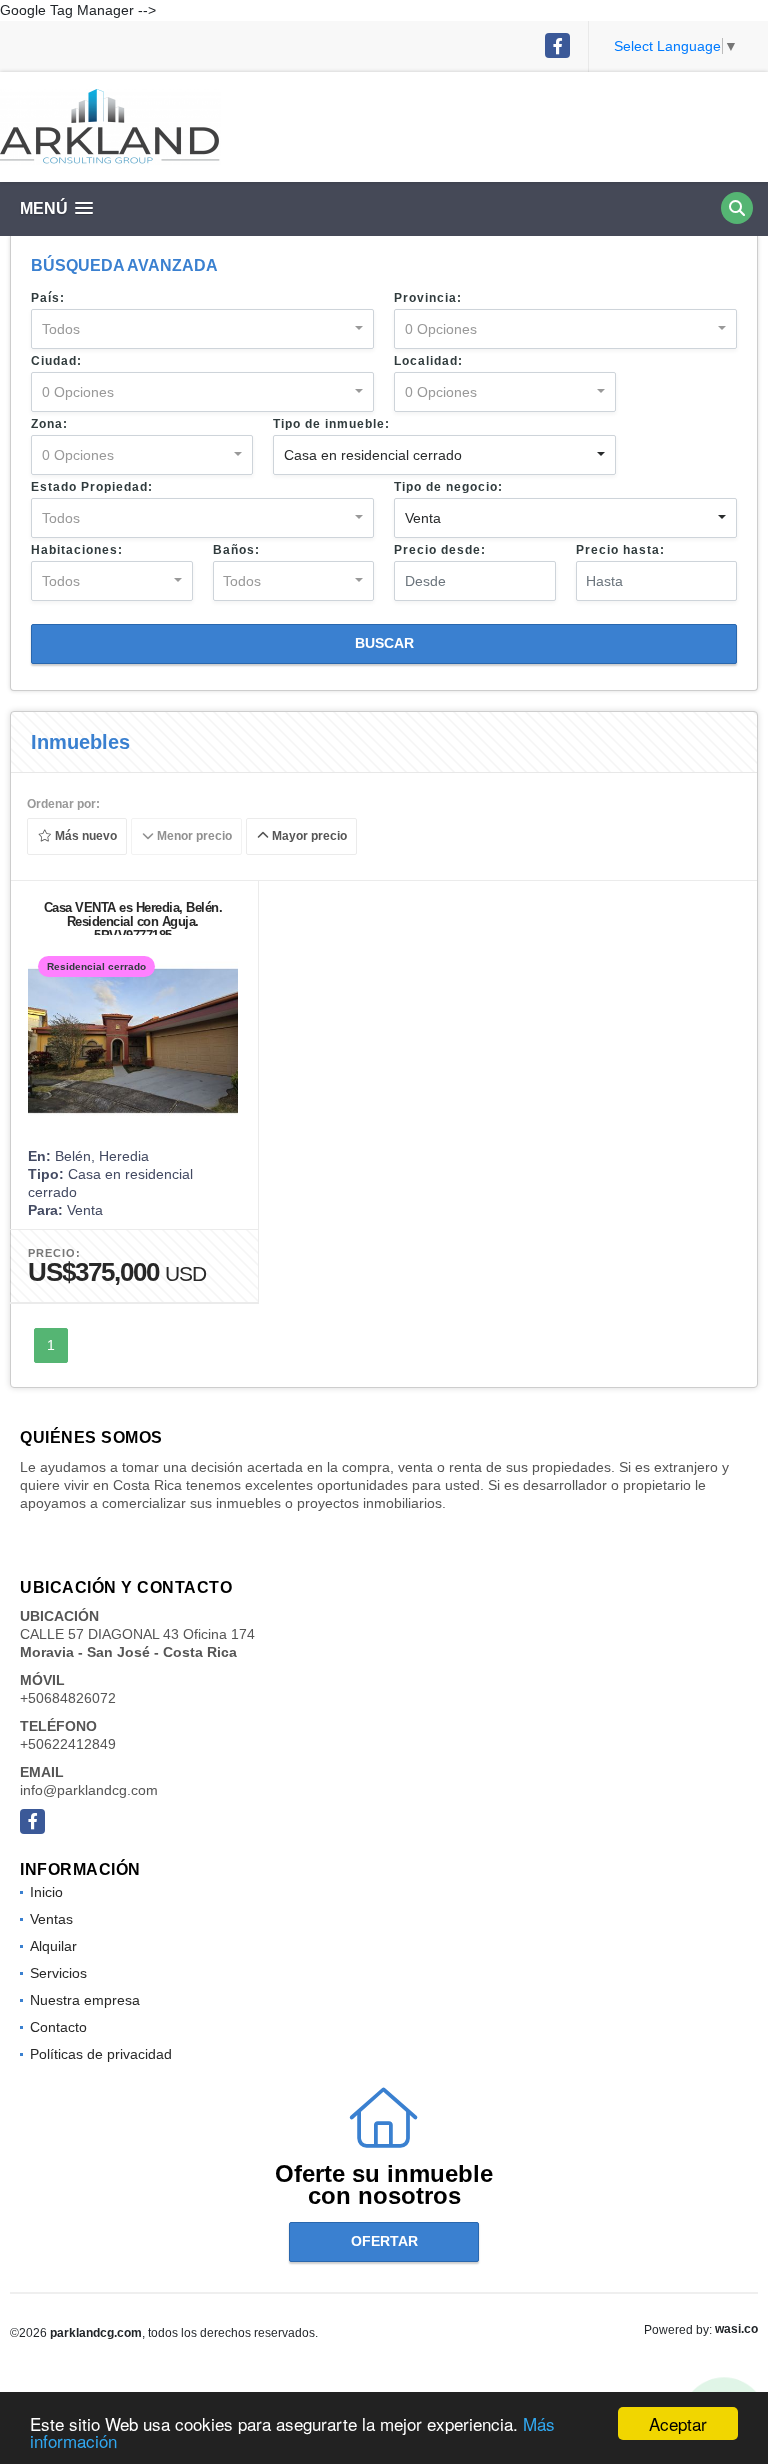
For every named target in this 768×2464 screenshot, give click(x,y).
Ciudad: (56, 361)
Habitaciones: (77, 550)
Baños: (236, 550)
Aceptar (678, 2423)
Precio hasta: (620, 550)
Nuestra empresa (85, 2000)
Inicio (46, 1892)
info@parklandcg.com (89, 1790)
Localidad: (428, 361)
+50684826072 (68, 1698)
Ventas (51, 1919)
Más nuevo (84, 837)
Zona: (49, 424)
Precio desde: (440, 550)
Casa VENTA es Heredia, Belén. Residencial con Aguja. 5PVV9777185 (133, 921)
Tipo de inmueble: (331, 424)
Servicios (58, 1973)
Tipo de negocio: (448, 487)
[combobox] (202, 329)
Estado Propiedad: (92, 487)
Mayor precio (308, 837)
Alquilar (53, 1946)
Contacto (58, 2027)
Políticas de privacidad (101, 2054)
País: (48, 298)
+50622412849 (68, 1744)
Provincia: (428, 298)
